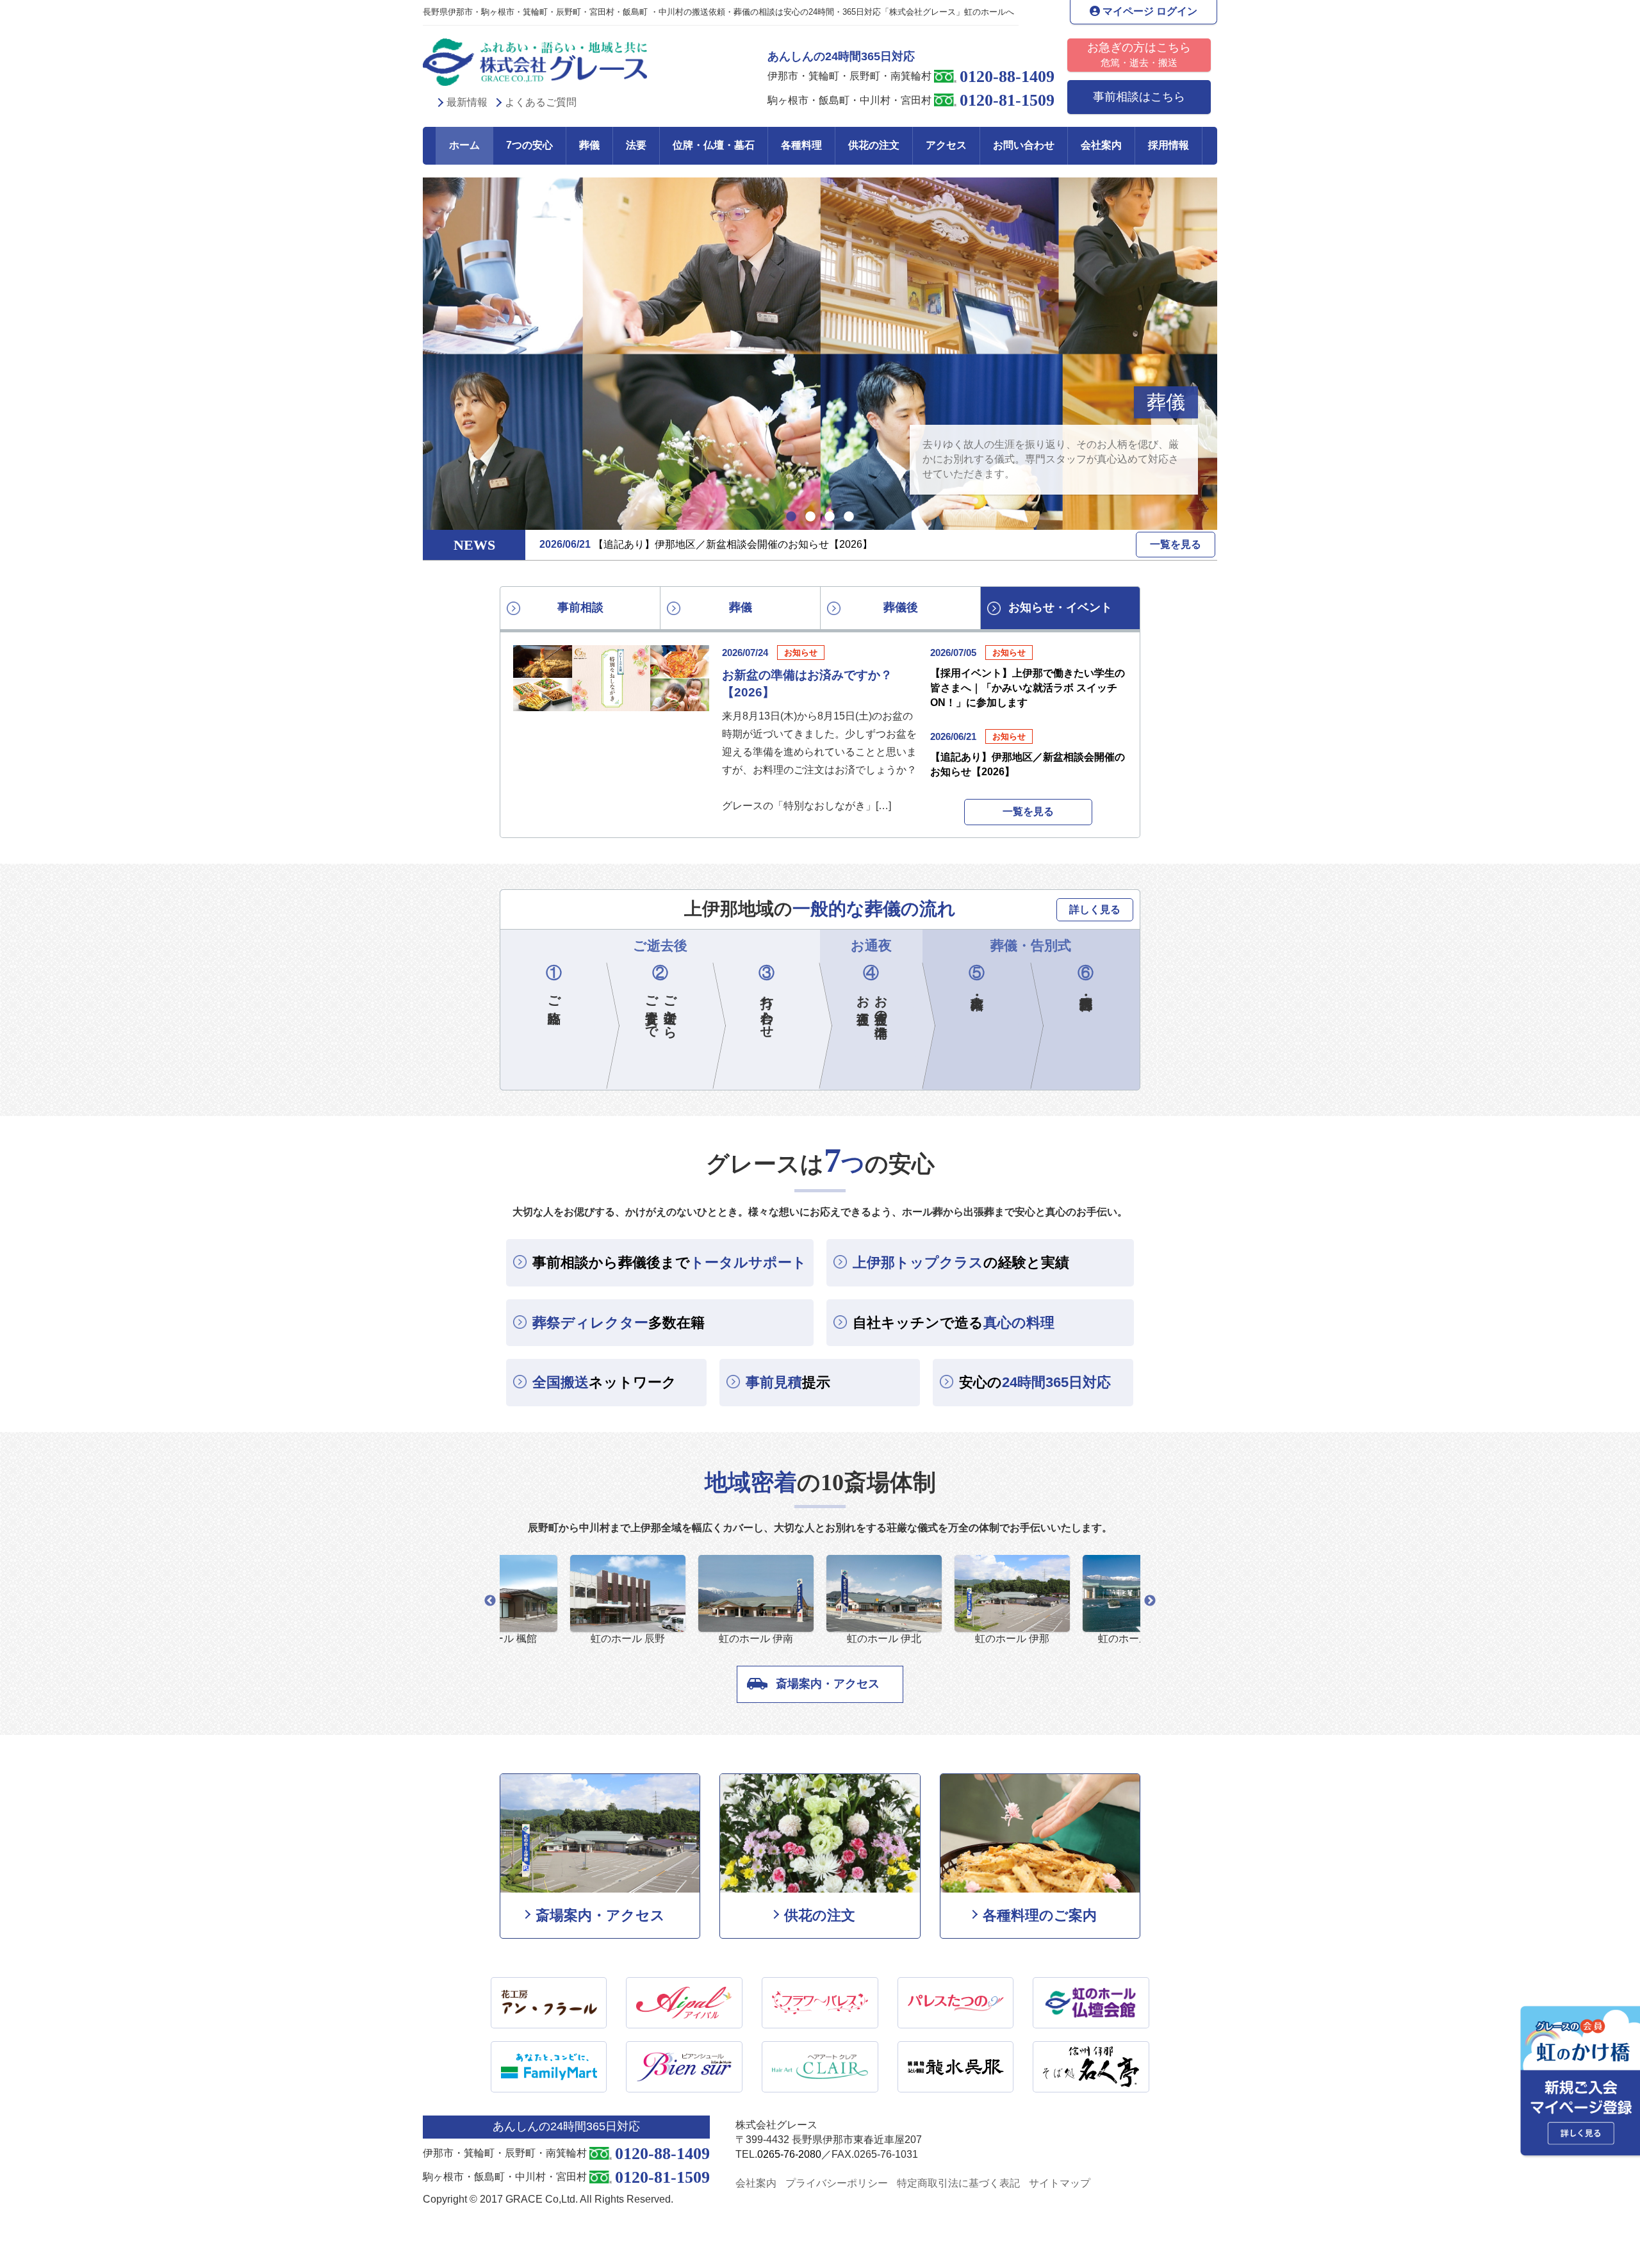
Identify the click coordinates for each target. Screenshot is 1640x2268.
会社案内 (1101, 145)
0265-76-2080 (789, 2154)
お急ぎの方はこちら (1139, 54)
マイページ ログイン (1149, 11)
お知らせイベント (1060, 607)
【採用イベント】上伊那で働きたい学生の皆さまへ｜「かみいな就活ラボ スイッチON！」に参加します (1028, 687)
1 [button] (791, 517)
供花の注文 (874, 145)
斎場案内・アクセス (828, 1684)
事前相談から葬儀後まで (669, 1262)
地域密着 (1147, 402)
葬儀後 (901, 607)
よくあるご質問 (541, 102)
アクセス (946, 145)
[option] (820, 354)
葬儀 (589, 145)
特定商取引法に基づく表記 (958, 2183)
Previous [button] (490, 1601)
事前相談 (580, 607)
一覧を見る (1176, 544)
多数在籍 (619, 1323)
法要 (636, 145)
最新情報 (467, 102)
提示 (788, 1382)
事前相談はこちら (1139, 97)
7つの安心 (529, 145)
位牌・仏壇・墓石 (714, 145)
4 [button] (849, 517)
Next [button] (1150, 1601)
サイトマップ (1060, 2183)
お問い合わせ (1024, 145)
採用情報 (1168, 145)
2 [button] (810, 517)
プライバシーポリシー (837, 2183)
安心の (1035, 1382)
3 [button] (830, 517)
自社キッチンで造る (954, 1323)
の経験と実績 (961, 1262)
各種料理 (801, 145)
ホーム (464, 145)
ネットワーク (604, 1382)
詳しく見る (1095, 909)
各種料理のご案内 (1040, 1915)
